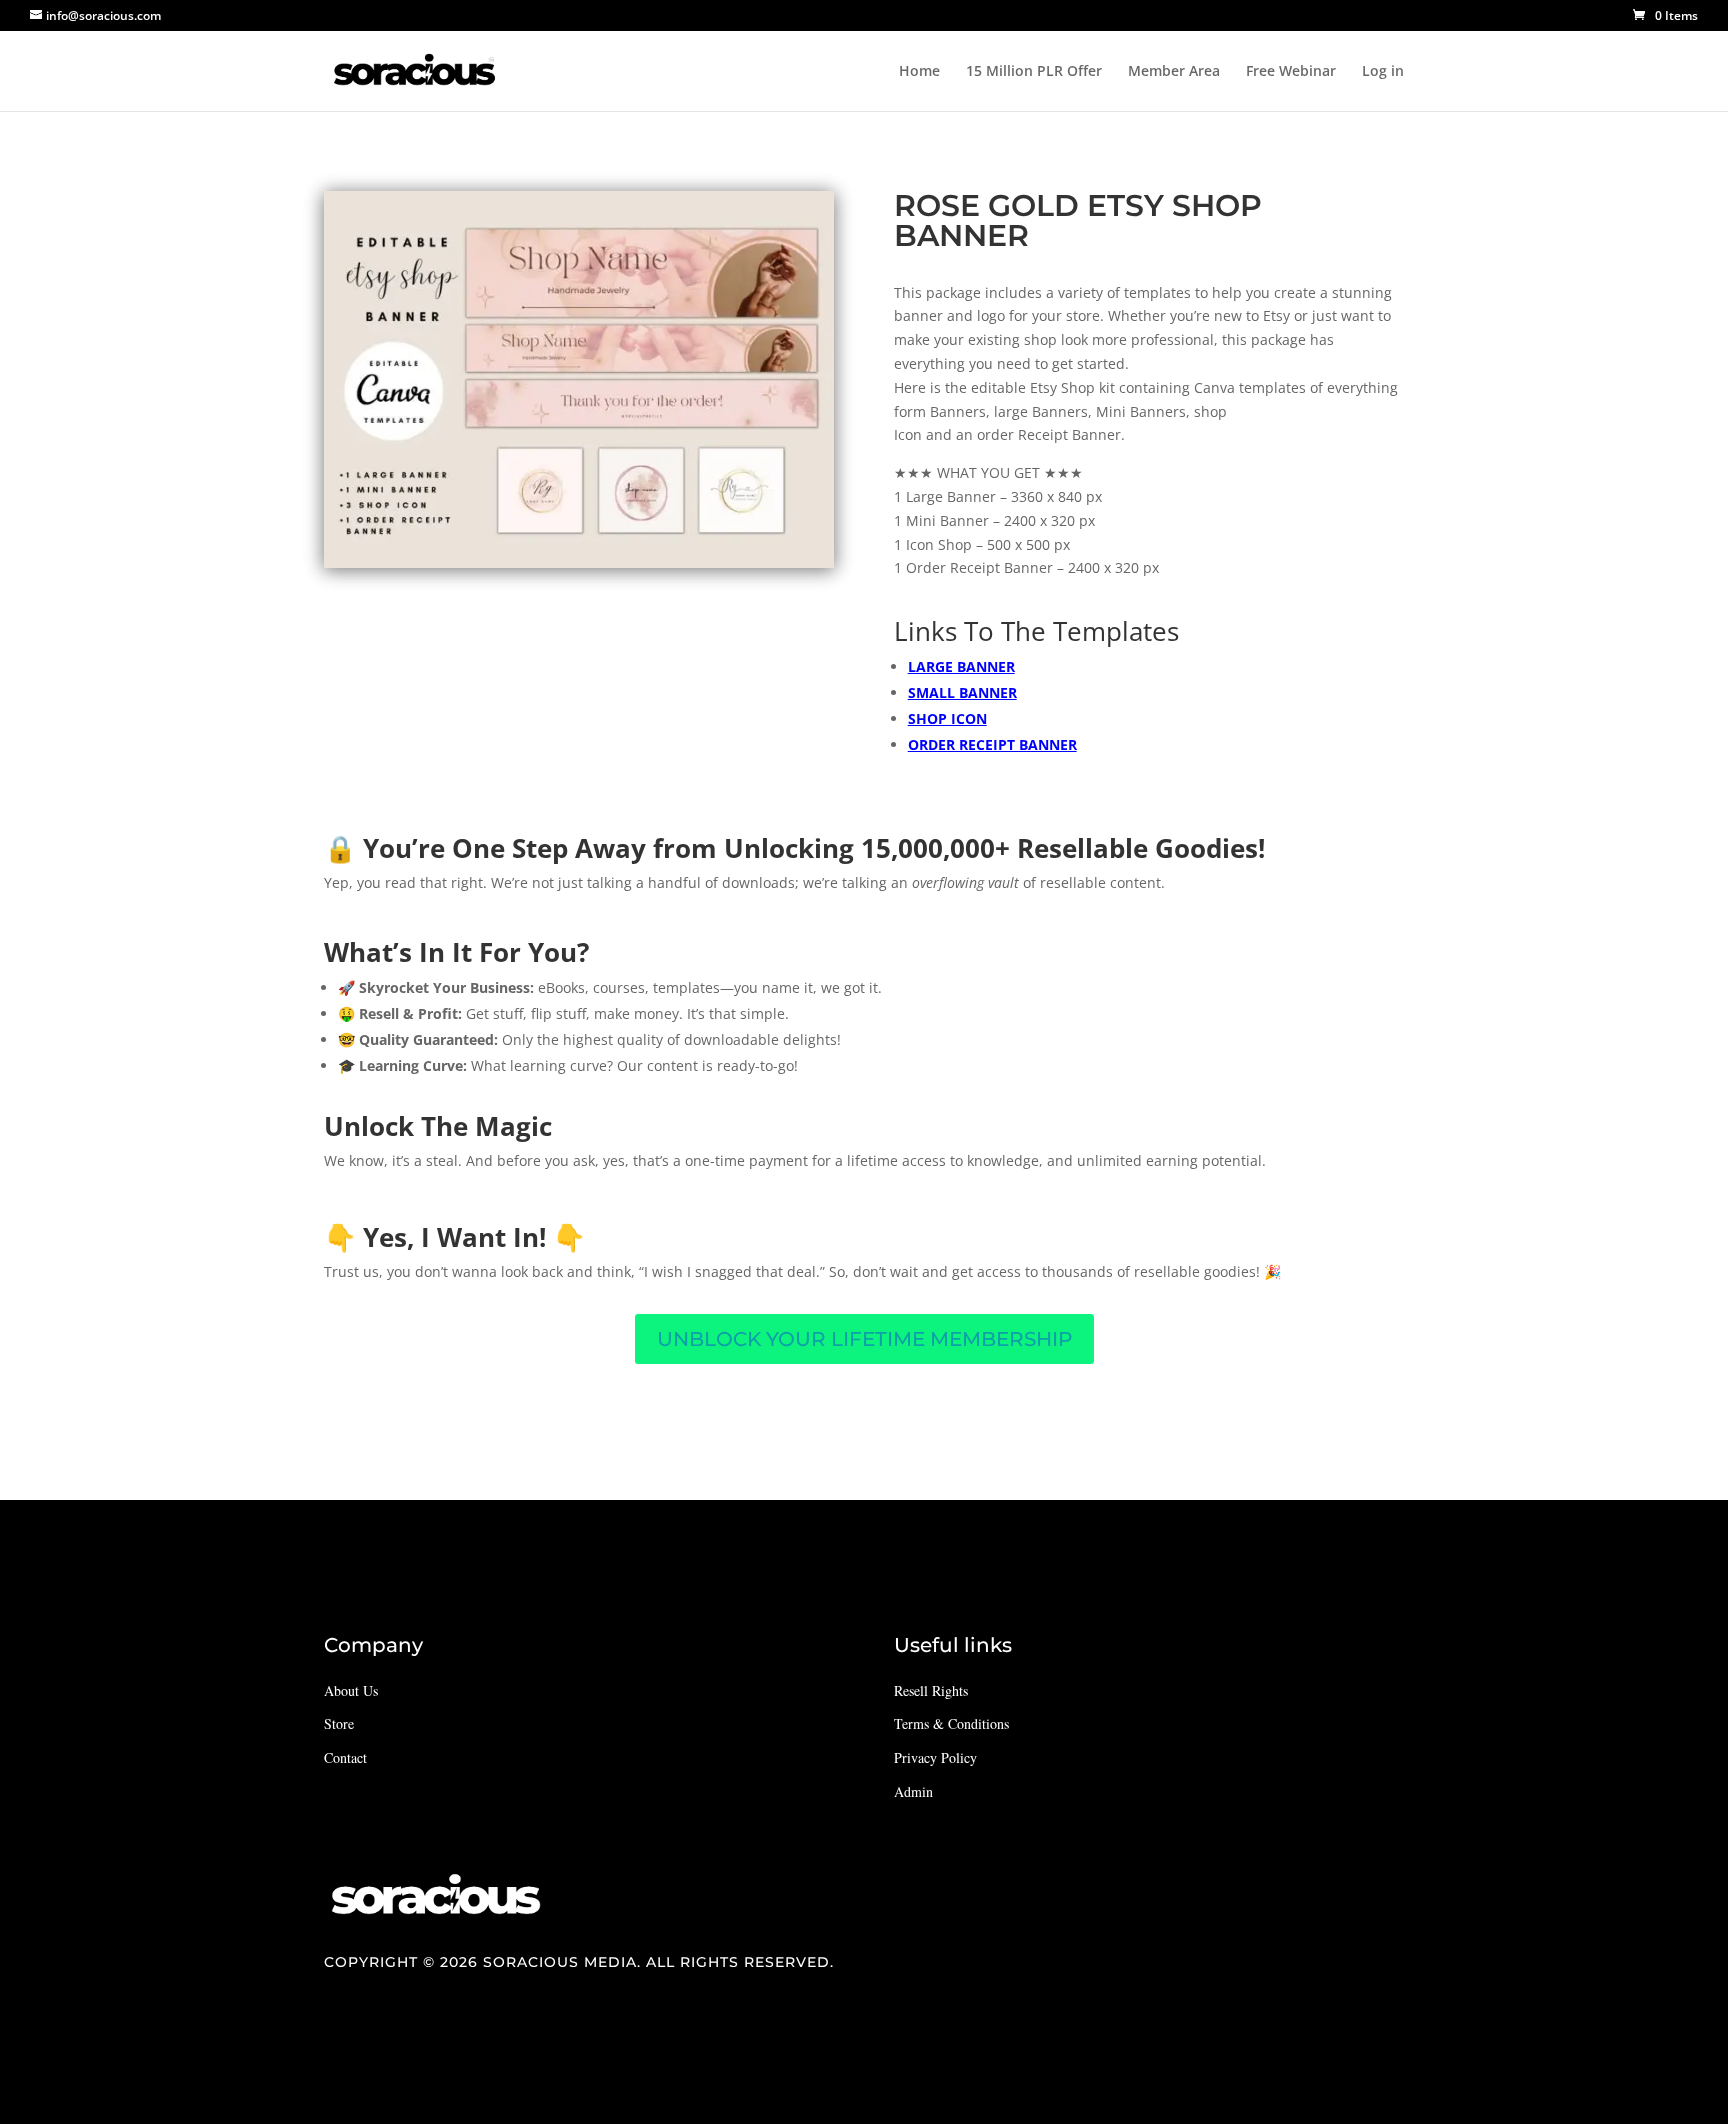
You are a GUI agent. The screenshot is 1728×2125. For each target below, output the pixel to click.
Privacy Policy (935, 1757)
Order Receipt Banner (992, 744)
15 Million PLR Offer (1034, 72)
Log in (1383, 72)
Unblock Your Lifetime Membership (864, 1339)
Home (919, 72)
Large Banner (961, 666)
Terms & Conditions (951, 1723)
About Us (351, 1690)
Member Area (1174, 72)
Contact (345, 1757)
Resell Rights (931, 1690)
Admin (913, 1791)
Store (339, 1723)
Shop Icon (947, 718)
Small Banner (962, 692)
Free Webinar (1291, 72)
